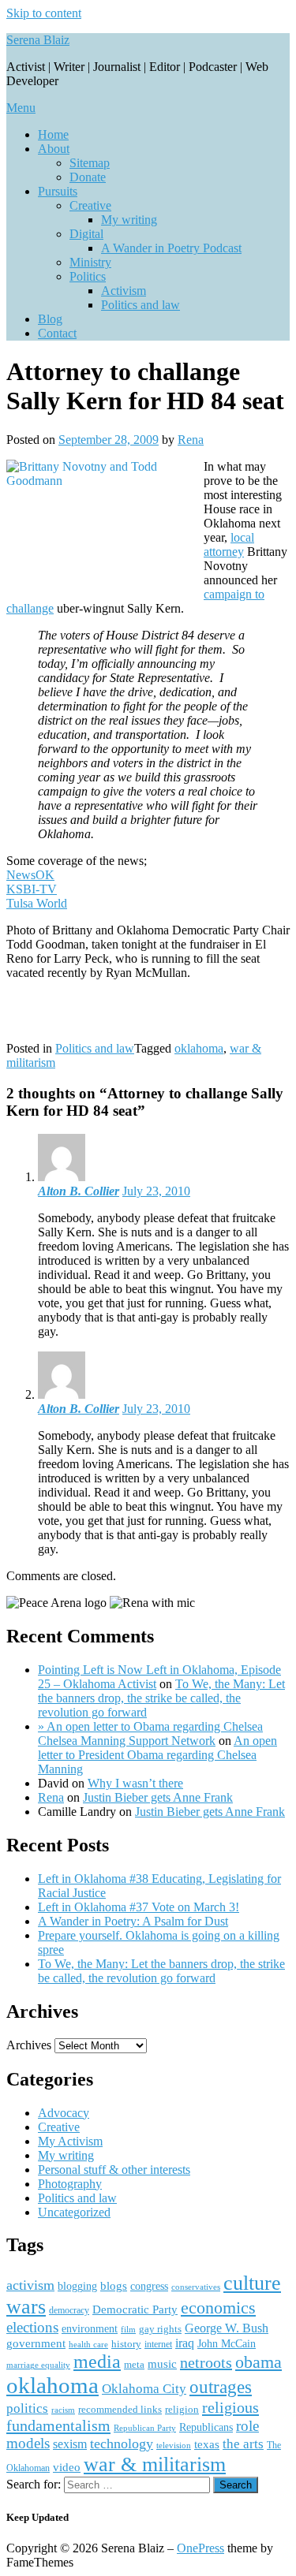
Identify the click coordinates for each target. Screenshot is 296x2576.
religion (182, 2409)
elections (32, 2327)
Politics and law (141, 305)
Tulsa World (37, 903)
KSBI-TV (32, 889)
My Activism (70, 2141)
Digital (86, 234)
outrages (221, 2387)
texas (207, 2444)
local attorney (229, 544)
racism (63, 2410)
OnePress (200, 2548)
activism (30, 2285)
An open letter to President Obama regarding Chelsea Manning (157, 1755)
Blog (50, 319)
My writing (129, 220)
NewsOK (30, 875)
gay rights (160, 2329)
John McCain (227, 2344)
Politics (88, 276)
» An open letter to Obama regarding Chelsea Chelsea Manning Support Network (150, 1733)
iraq (185, 2343)
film (128, 2329)
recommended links (120, 2409)
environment (90, 2329)
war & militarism (155, 2464)
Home (53, 134)
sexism (70, 2444)
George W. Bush (227, 2328)
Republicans (206, 2427)
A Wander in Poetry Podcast (171, 248)
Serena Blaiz (38, 40)
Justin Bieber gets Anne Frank (158, 1797)
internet (158, 2344)
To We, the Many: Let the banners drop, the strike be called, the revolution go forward (161, 1698)
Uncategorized (74, 2212)
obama (259, 2362)
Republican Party (145, 2428)
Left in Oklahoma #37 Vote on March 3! (139, 1907)
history (126, 2344)
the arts (243, 2444)
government (36, 2343)
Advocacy (64, 2113)
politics (27, 2408)
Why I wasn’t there (135, 1783)
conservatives (196, 2287)
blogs (114, 2286)
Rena (191, 440)
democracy (69, 2310)
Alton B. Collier (79, 1191)
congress (149, 2286)
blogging (77, 2286)
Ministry (90, 262)
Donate (88, 177)
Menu (21, 108)
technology (122, 2444)
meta (134, 2364)
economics (218, 2308)
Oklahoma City (144, 2389)
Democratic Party (135, 2309)
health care (88, 2345)
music (162, 2364)
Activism (124, 291)
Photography (70, 2184)
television (174, 2445)
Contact (57, 333)
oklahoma (199, 1048)
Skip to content (44, 13)
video (67, 2467)
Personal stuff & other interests (114, 2170)
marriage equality (38, 2365)
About (54, 149)
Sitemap (90, 163)
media (97, 2362)
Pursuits (58, 191)
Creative (90, 205)
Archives (29, 2045)
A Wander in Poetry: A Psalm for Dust (133, 1921)
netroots (206, 2362)
